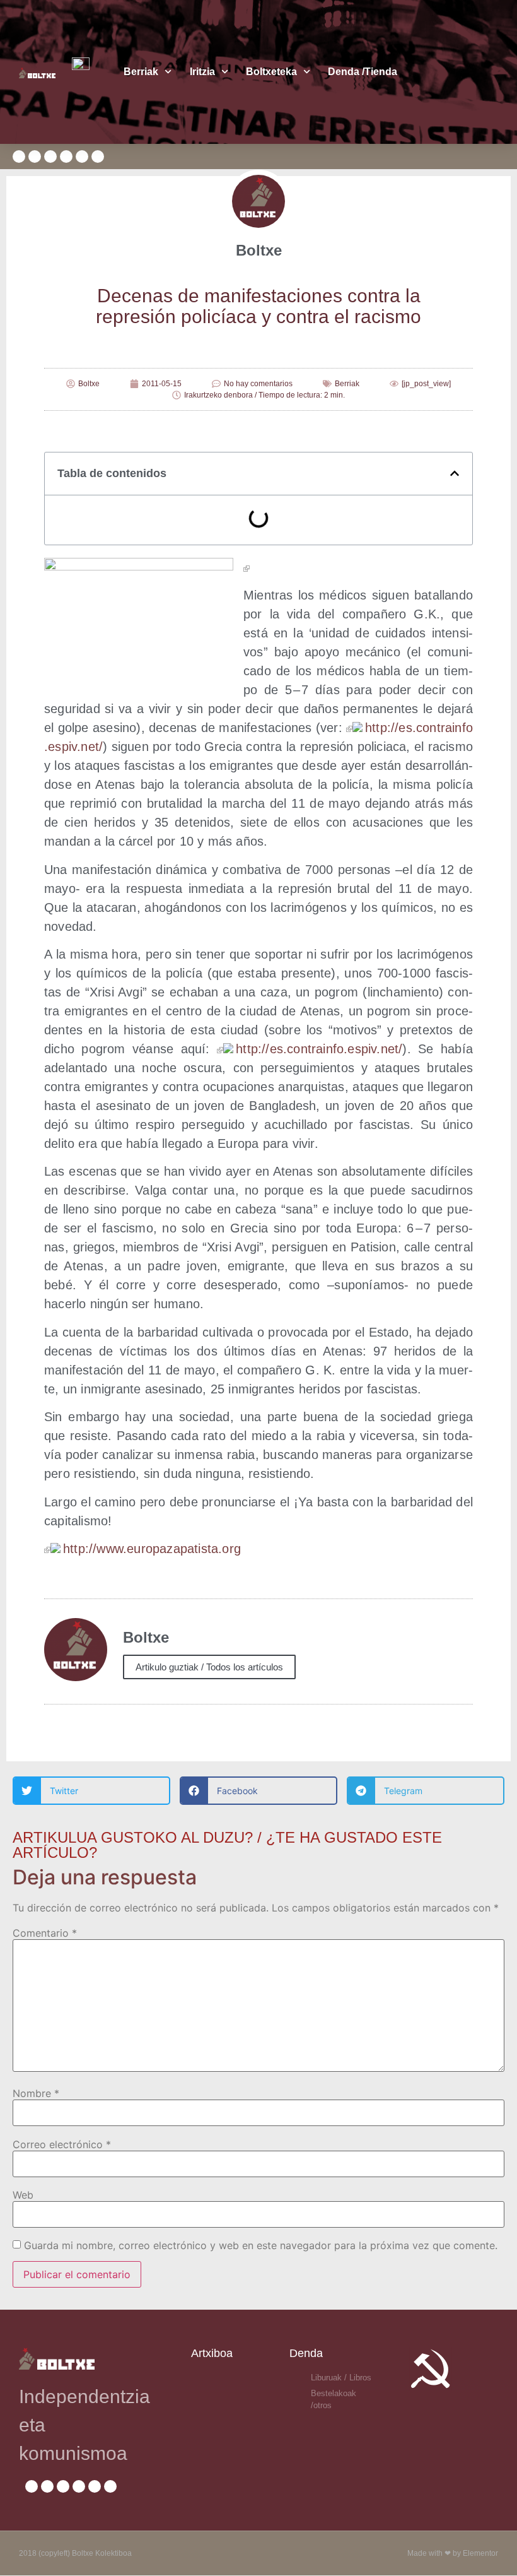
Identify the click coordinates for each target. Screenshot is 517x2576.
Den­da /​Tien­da (363, 72)
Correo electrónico (62, 2144)
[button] (455, 473)
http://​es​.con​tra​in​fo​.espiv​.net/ (319, 1049)
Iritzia (202, 72)
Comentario (45, 1933)
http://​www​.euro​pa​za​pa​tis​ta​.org (152, 1549)
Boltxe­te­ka (271, 72)
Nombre (36, 2093)
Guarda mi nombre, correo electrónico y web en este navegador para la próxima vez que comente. (261, 2245)
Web (23, 2195)
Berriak (141, 72)
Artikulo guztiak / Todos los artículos (209, 1667)
